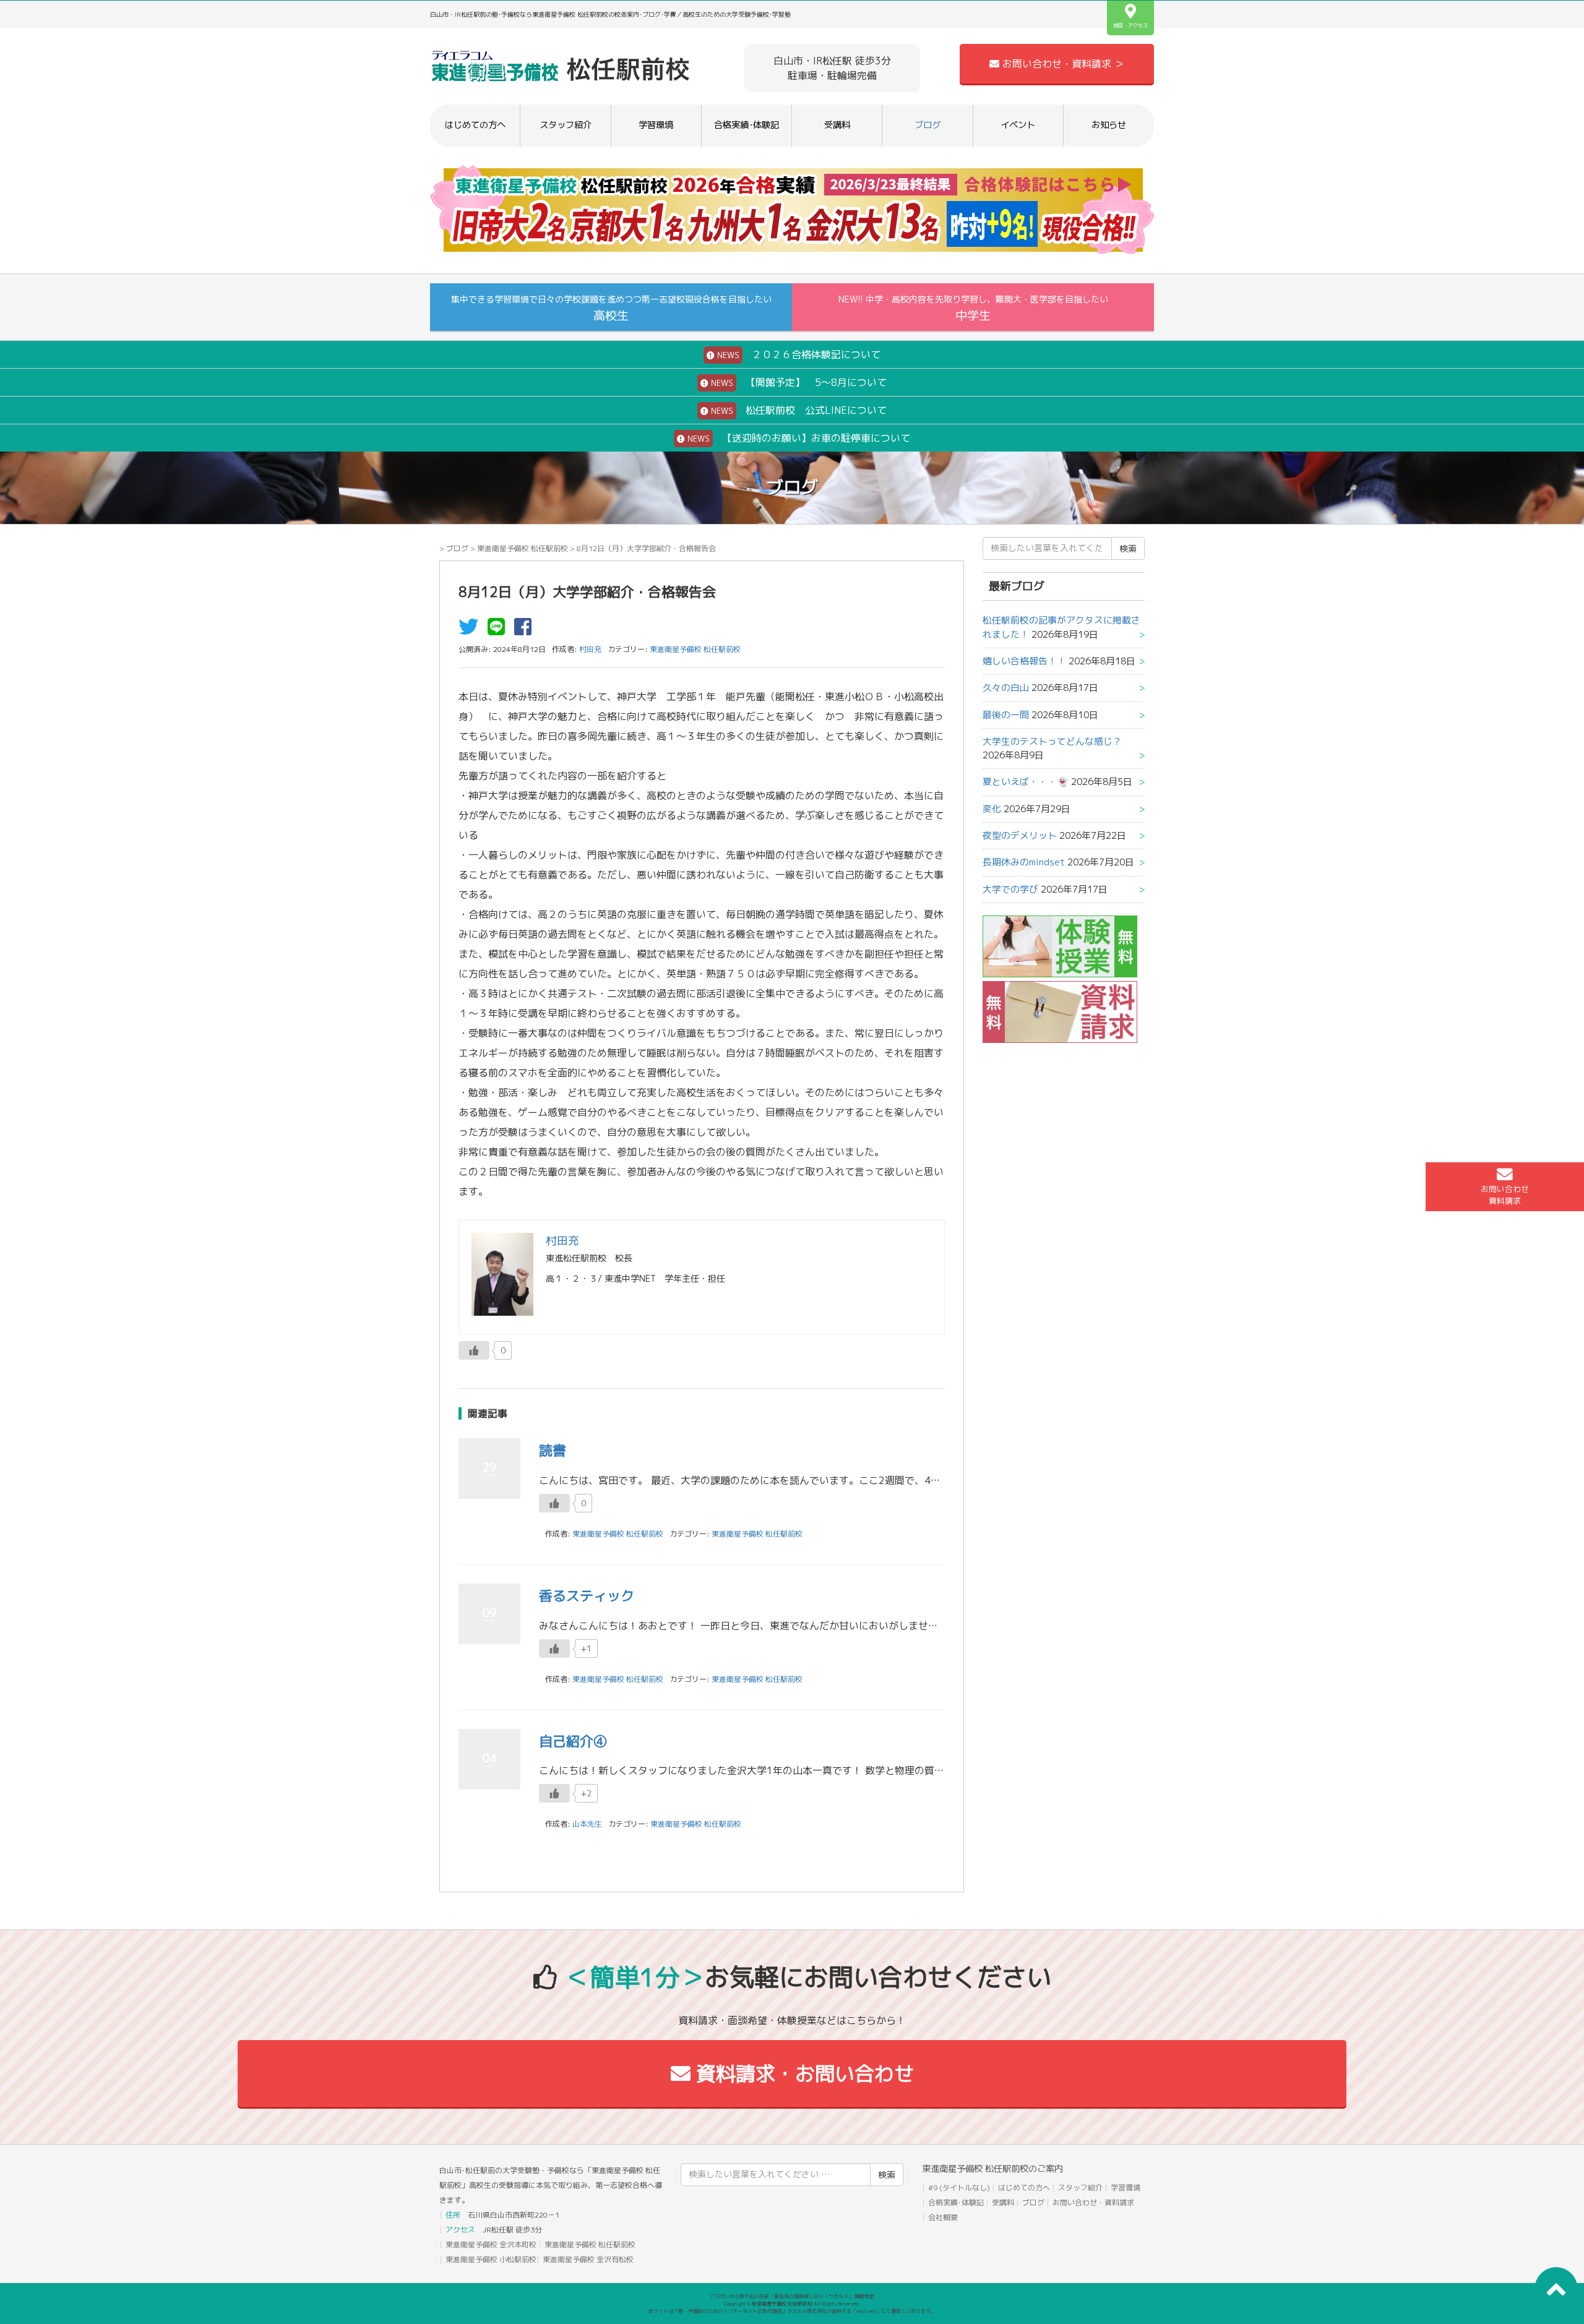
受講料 (837, 125)
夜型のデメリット (1020, 835)
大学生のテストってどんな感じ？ (1052, 741)
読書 (553, 1450)
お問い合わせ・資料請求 (1093, 2202)
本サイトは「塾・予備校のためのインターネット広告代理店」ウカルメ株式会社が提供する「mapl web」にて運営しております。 (792, 2311)
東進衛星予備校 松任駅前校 (523, 548)
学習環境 (656, 125)
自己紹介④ (573, 1741)
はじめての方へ (475, 125)
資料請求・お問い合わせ (802, 2073)
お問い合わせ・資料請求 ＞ (1062, 64)
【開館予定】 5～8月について (798, 382)
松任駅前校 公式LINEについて (798, 410)
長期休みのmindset (1024, 862)
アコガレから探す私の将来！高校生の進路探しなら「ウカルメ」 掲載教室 (792, 2296)
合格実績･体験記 (747, 125)
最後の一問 (1006, 715)
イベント (1018, 125)
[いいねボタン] (474, 1350)
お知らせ (1109, 125)
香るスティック (587, 1596)
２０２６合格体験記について (798, 354)
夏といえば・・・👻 (1026, 782)
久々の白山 (1006, 688)
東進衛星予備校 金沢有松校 (588, 2259)
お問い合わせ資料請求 (1505, 1195)
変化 (992, 809)
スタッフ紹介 (566, 125)
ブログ (928, 125)
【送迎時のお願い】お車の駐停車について (798, 438)
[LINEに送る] (499, 630)
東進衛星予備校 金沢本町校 (491, 2245)
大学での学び (1010, 889)
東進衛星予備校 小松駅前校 (491, 2259)
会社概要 (943, 2217)
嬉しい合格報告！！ (1024, 661)
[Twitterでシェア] (471, 630)
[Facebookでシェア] (526, 630)
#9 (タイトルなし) (959, 2188)
